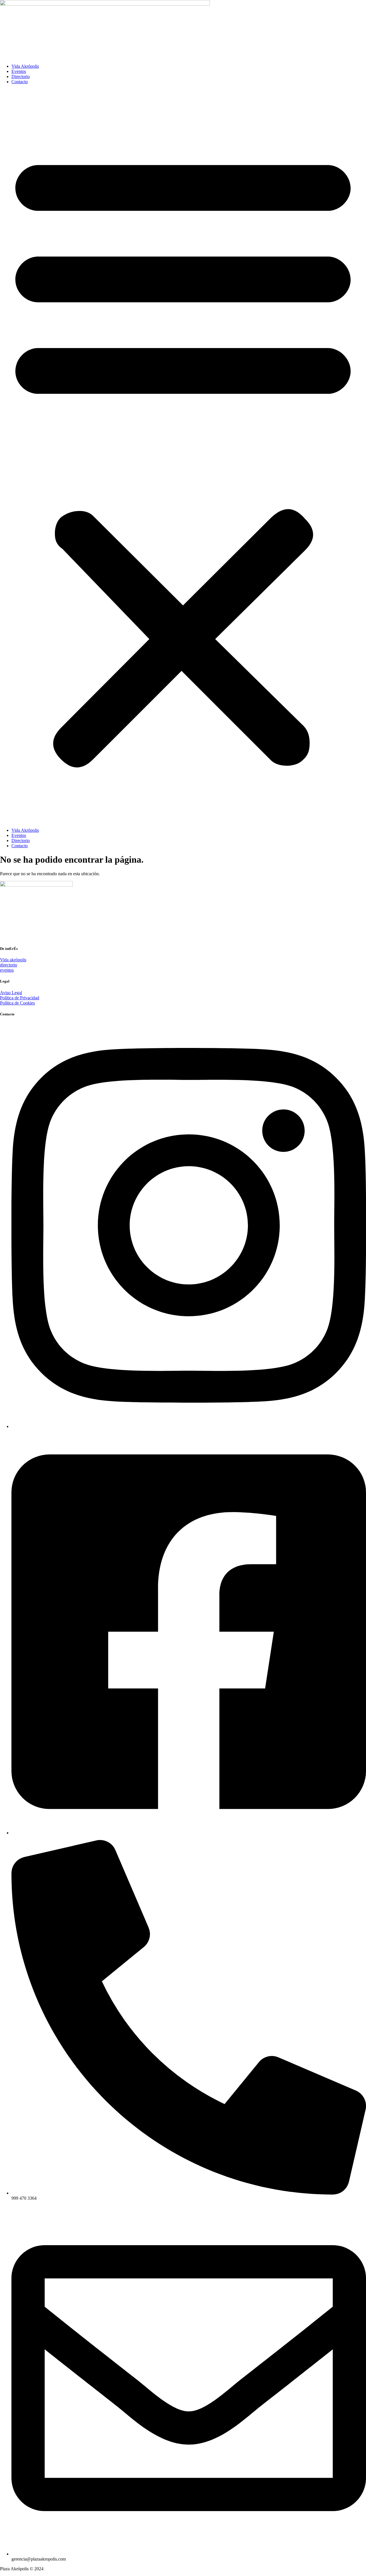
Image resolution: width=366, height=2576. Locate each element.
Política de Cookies (17, 1003)
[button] (183, 456)
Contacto (20, 82)
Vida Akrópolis (25, 66)
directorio (9, 965)
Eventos (19, 71)
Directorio (21, 76)
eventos (7, 970)
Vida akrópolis (13, 960)
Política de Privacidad (20, 998)
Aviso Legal (11, 993)
